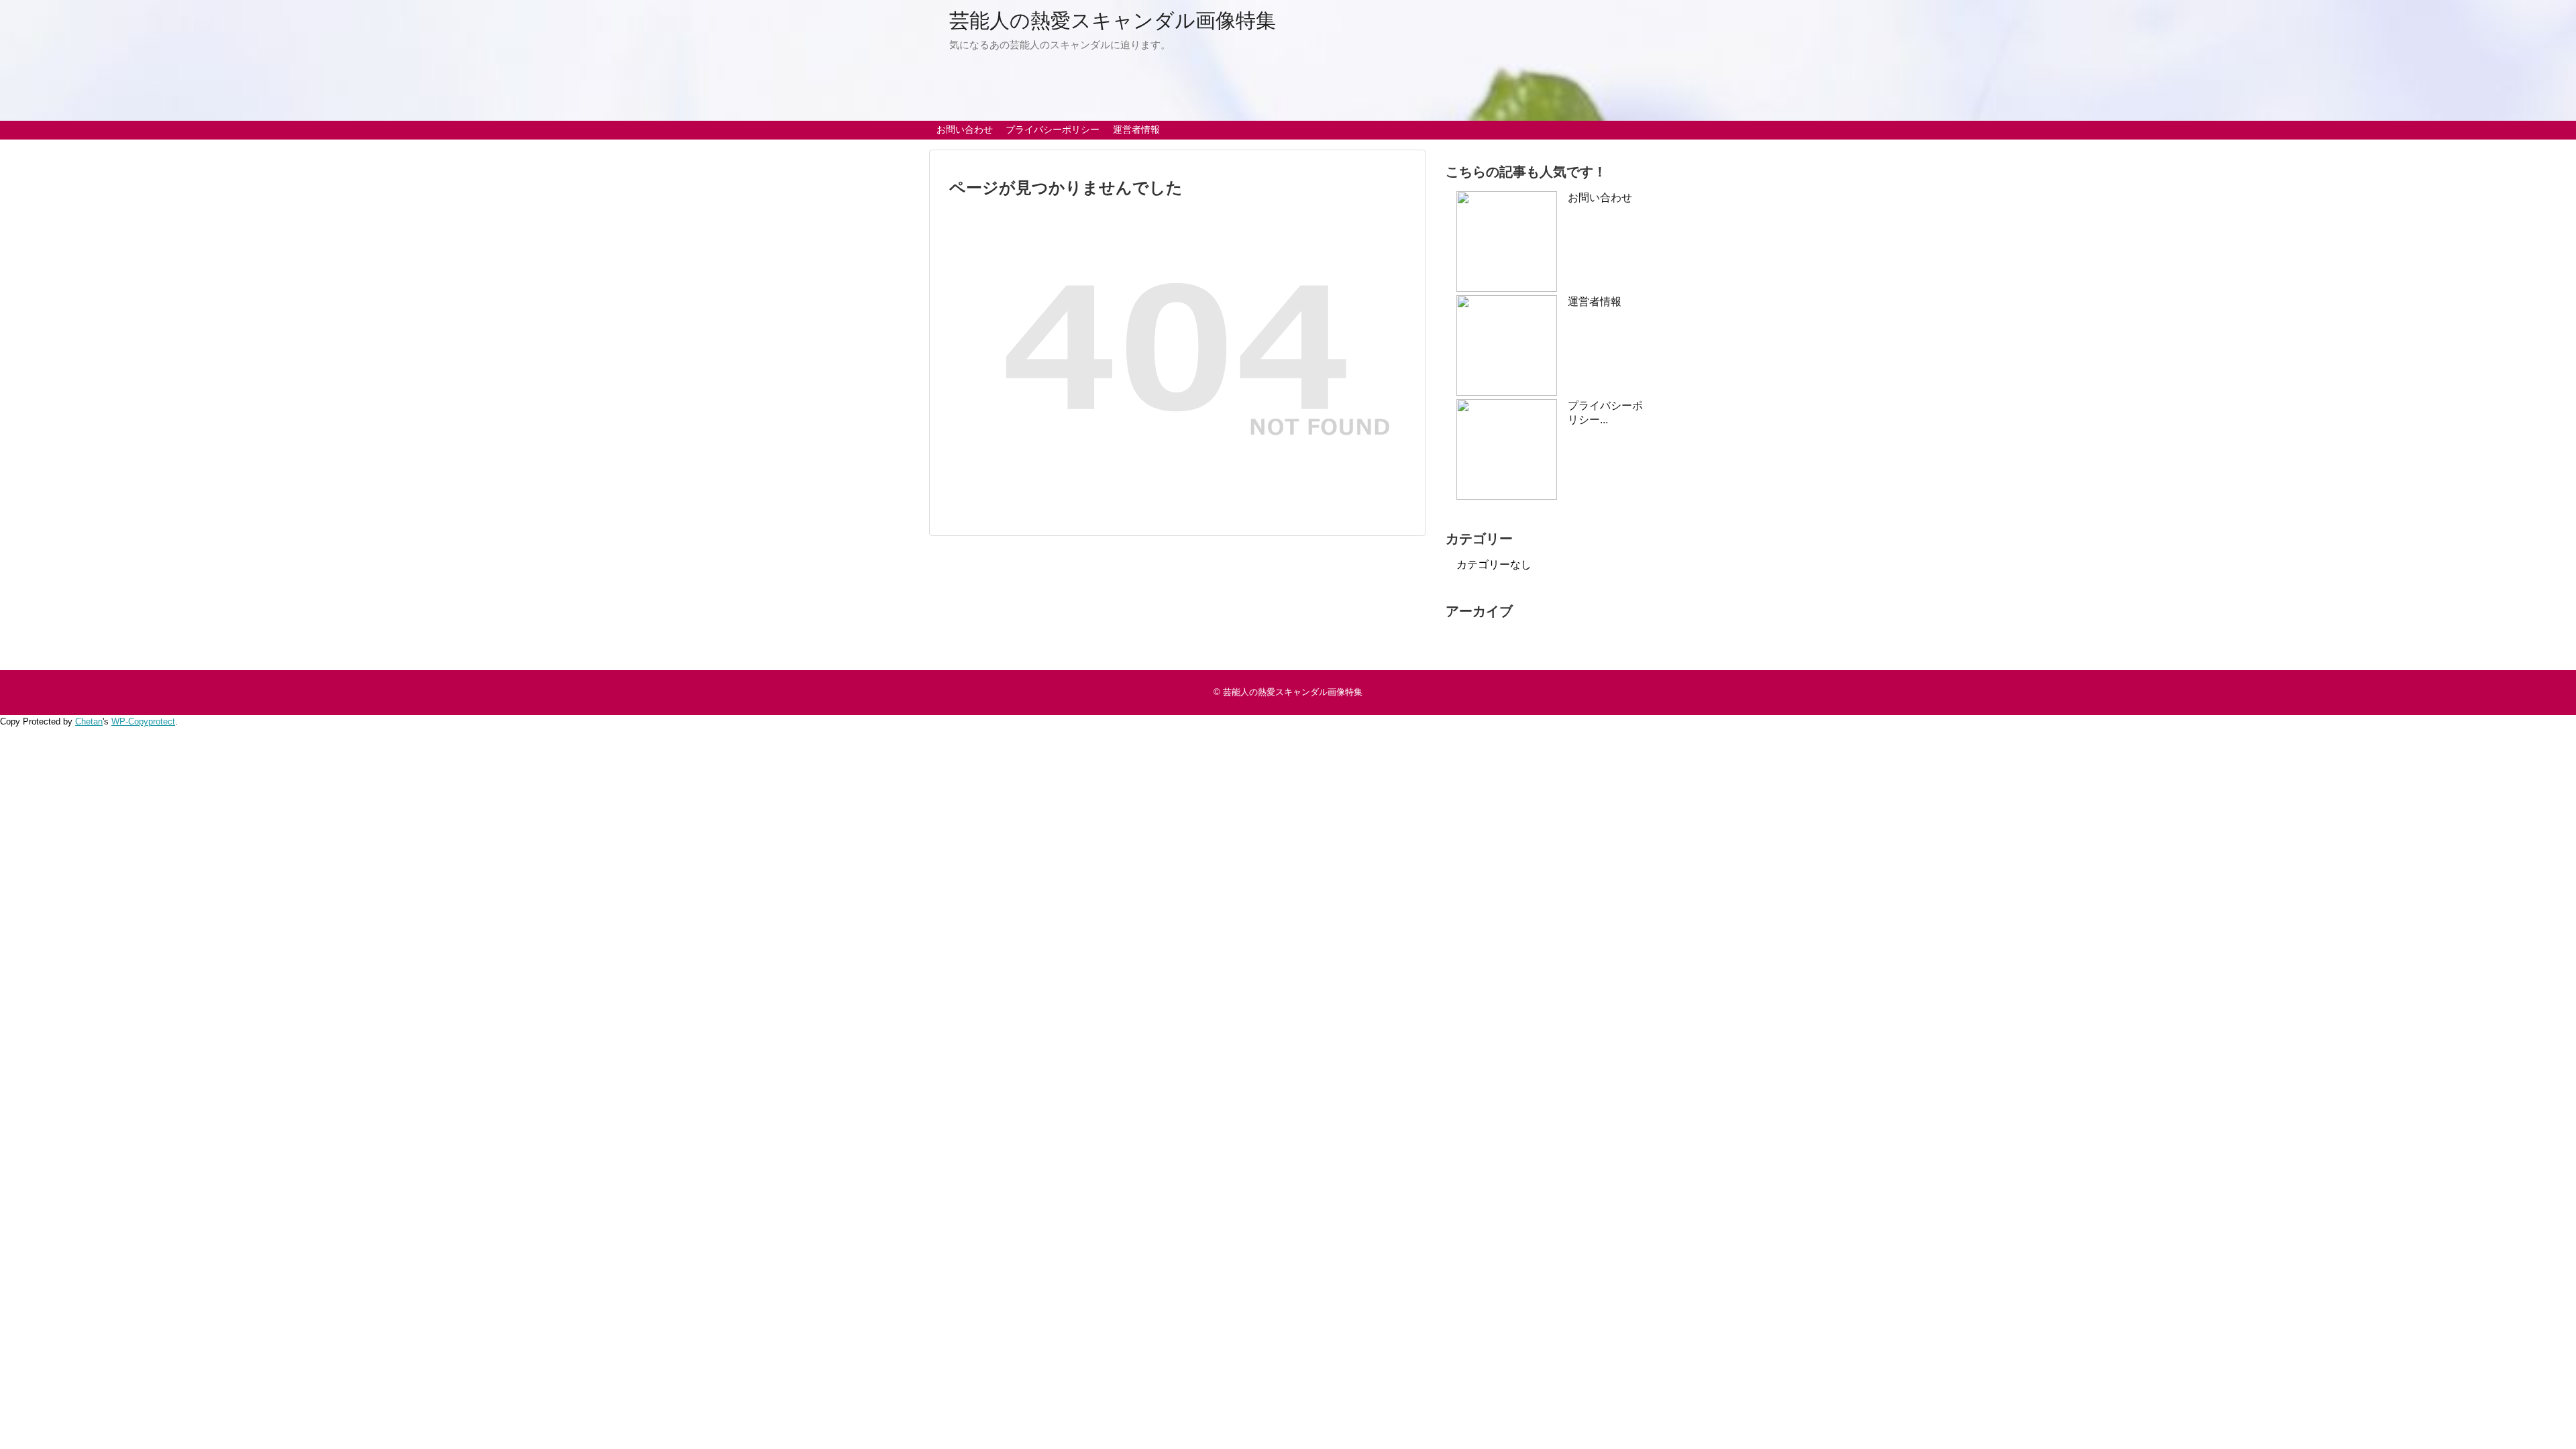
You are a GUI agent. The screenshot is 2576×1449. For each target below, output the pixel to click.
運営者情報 (1136, 129)
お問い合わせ (965, 129)
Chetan (89, 721)
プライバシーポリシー (1053, 129)
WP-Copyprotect (143, 721)
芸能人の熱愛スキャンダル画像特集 (1113, 20)
